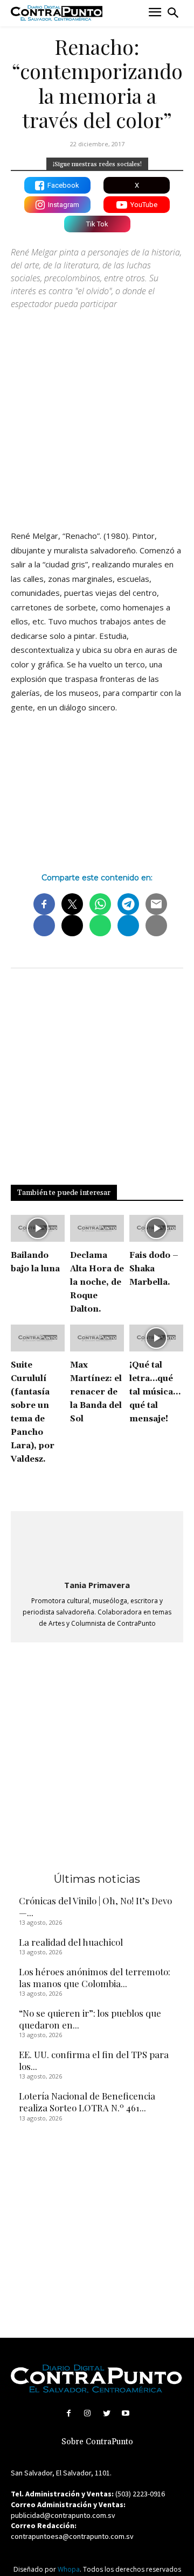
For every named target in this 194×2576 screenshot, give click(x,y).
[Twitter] (106, 2413)
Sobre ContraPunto (97, 2442)
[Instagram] (88, 2413)
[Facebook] (69, 2413)
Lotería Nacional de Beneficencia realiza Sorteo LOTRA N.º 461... (87, 2102)
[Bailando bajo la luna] (38, 1228)
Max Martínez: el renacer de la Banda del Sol (96, 1392)
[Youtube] (125, 2413)
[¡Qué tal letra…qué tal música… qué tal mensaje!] (156, 1338)
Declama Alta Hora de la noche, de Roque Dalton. (97, 1282)
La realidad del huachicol (71, 1942)
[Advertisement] (97, 415)
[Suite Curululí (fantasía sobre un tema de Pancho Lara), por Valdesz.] (38, 1338)
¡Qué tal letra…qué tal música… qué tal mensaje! (155, 1392)
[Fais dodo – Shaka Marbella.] (156, 1228)
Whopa (69, 2569)
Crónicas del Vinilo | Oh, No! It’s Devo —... (95, 1906)
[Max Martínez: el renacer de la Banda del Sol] (97, 1338)
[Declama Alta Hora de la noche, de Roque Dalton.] (97, 1228)
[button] (173, 13)
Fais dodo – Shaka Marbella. (154, 1269)
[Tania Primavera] (97, 1546)
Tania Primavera (97, 1585)
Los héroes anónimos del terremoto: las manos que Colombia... (95, 1977)
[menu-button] (155, 13)
